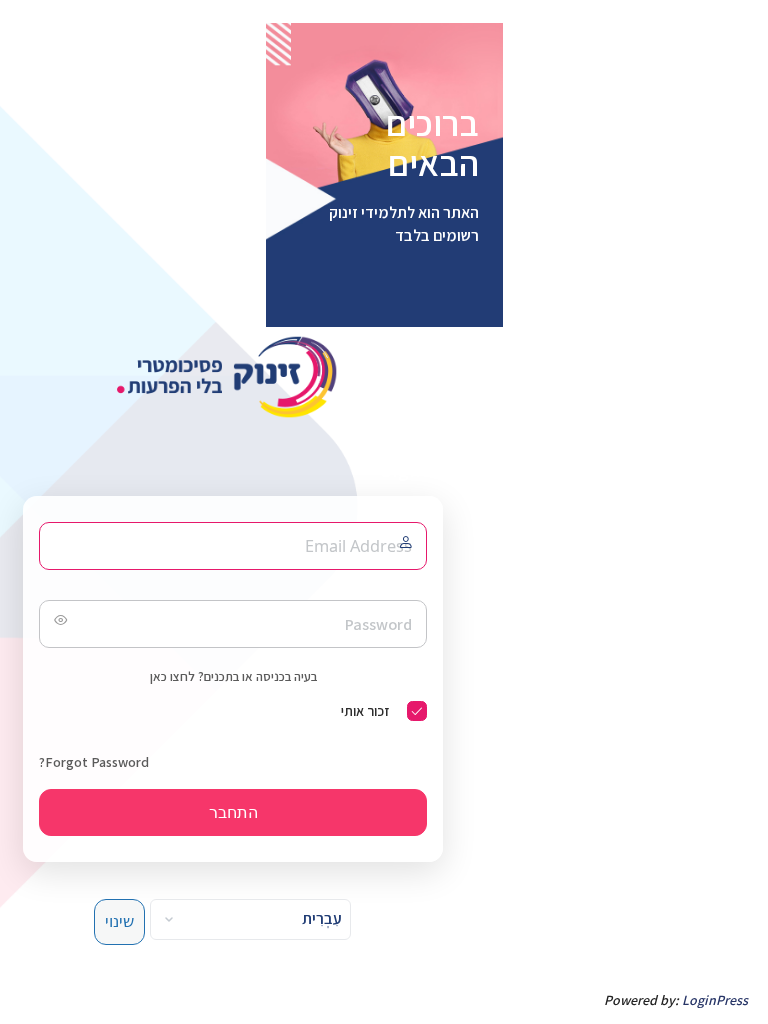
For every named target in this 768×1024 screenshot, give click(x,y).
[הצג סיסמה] (59, 624)
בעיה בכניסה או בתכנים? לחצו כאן (233, 676)
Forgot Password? (94, 762)
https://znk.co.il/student (233, 377)
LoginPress (715, 1000)
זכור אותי (365, 711)
